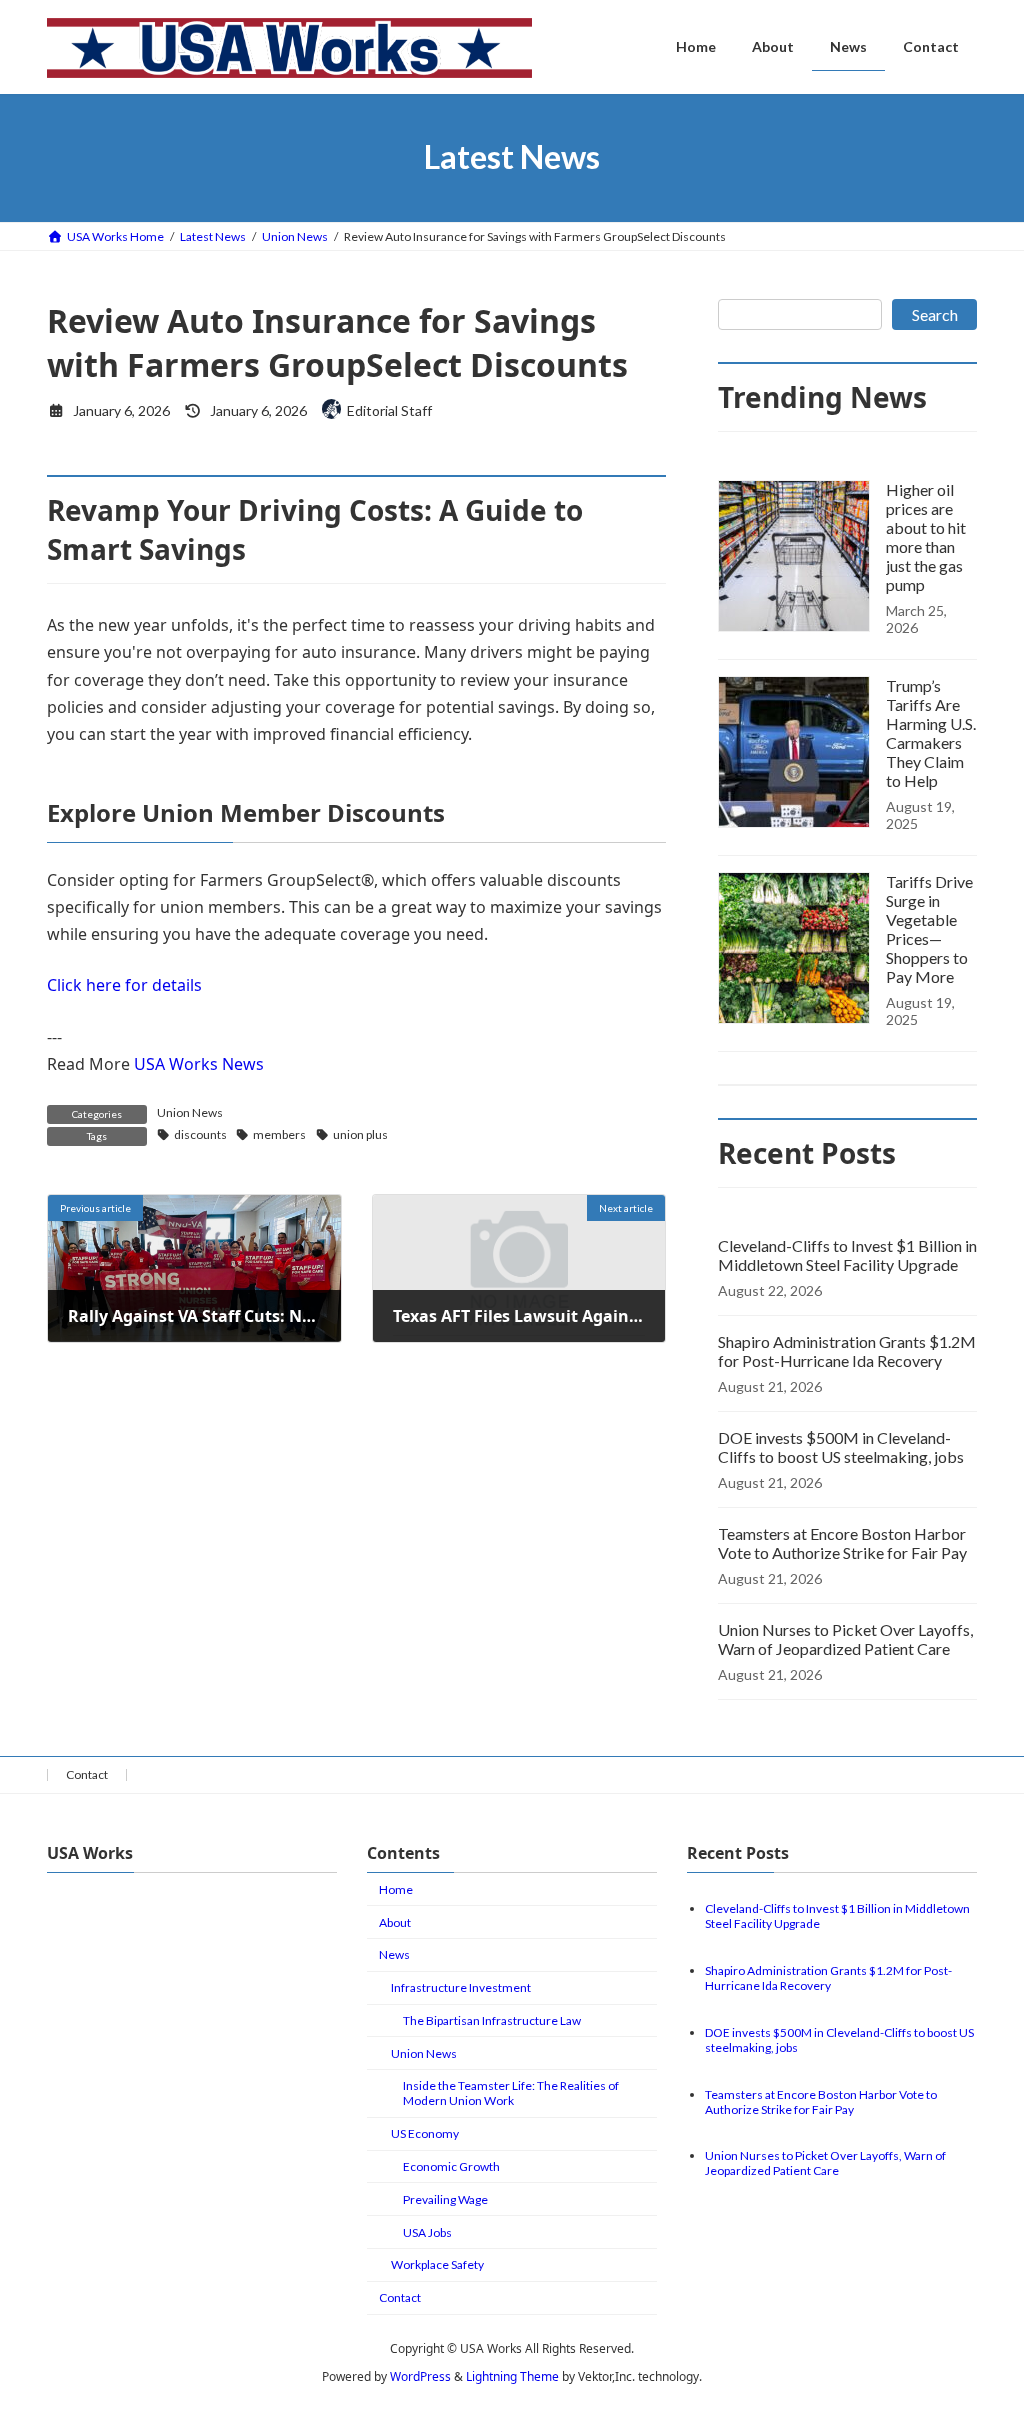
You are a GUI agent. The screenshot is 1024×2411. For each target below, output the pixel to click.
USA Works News (199, 1064)
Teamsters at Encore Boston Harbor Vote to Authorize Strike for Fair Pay (842, 1543)
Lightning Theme (512, 2376)
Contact (87, 1774)
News (394, 1954)
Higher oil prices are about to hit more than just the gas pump (926, 537)
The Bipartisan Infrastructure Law (492, 2020)
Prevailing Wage (445, 2199)
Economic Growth (451, 2166)
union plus (360, 1134)
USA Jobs (427, 2232)
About (395, 1922)
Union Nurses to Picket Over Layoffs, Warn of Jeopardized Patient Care (845, 1639)
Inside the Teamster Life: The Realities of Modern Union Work (511, 2093)
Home (396, 1889)
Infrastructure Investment (461, 1987)
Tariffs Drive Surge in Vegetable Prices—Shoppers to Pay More (929, 929)
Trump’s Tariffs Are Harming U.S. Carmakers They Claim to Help (931, 733)
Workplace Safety (437, 2264)
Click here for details (124, 985)
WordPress (420, 2376)
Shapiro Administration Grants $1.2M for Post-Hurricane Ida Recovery (847, 1351)
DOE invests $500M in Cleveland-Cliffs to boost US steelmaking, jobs (841, 1447)
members (279, 1134)
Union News (190, 1112)
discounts (200, 1134)
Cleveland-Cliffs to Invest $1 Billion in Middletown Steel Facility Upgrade (847, 1255)
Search (935, 314)
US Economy (425, 2133)
